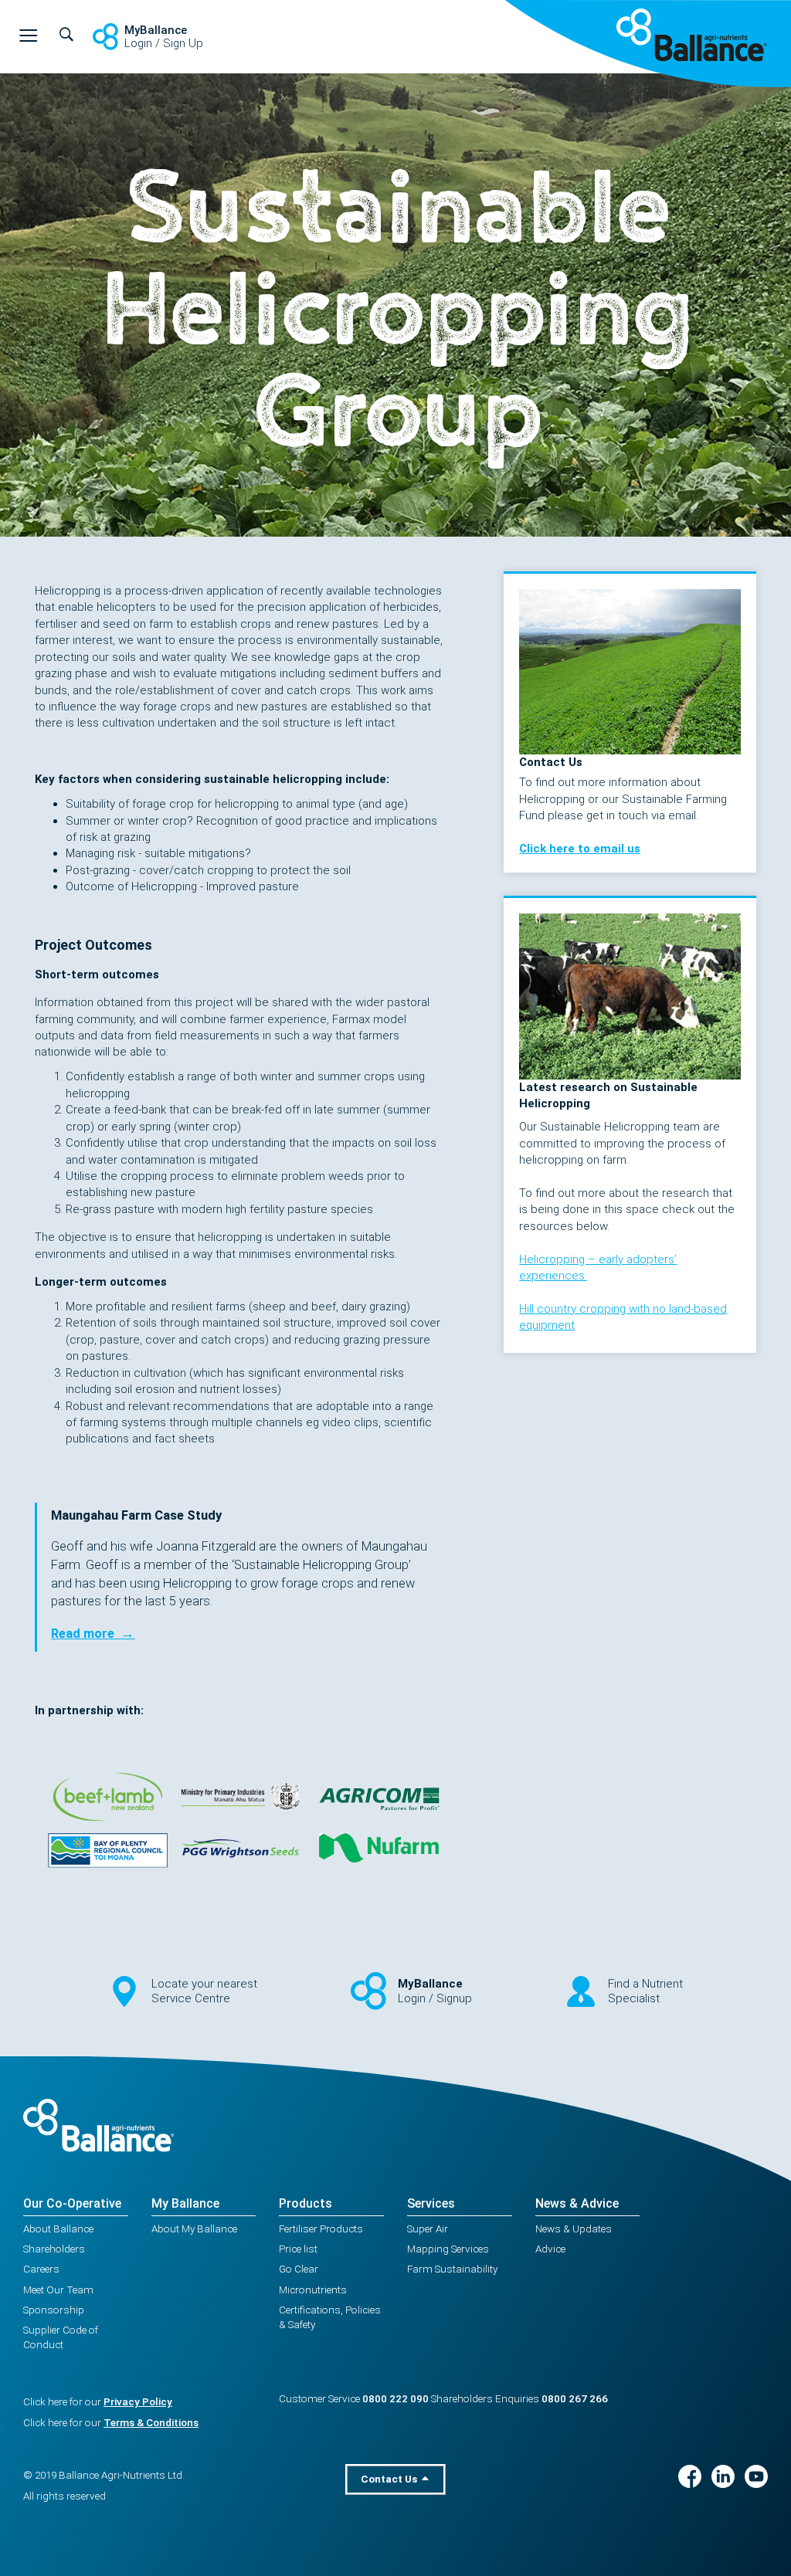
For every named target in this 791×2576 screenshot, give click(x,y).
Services (431, 2203)
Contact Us (390, 2479)
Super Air (428, 2229)
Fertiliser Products (321, 2229)
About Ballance (58, 2229)
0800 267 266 (575, 2398)
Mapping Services (448, 2249)
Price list (298, 2249)
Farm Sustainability (452, 2269)
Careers (41, 2269)
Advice (550, 2249)
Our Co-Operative (72, 2203)
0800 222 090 (395, 2398)
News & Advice (577, 2203)
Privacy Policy (138, 2401)
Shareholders (54, 2249)
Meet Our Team (58, 2290)
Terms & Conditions (151, 2422)
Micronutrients (313, 2290)
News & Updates (574, 2229)
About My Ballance (194, 2229)
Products (306, 2203)
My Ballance (185, 2203)
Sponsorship (54, 2310)
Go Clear (299, 2269)
